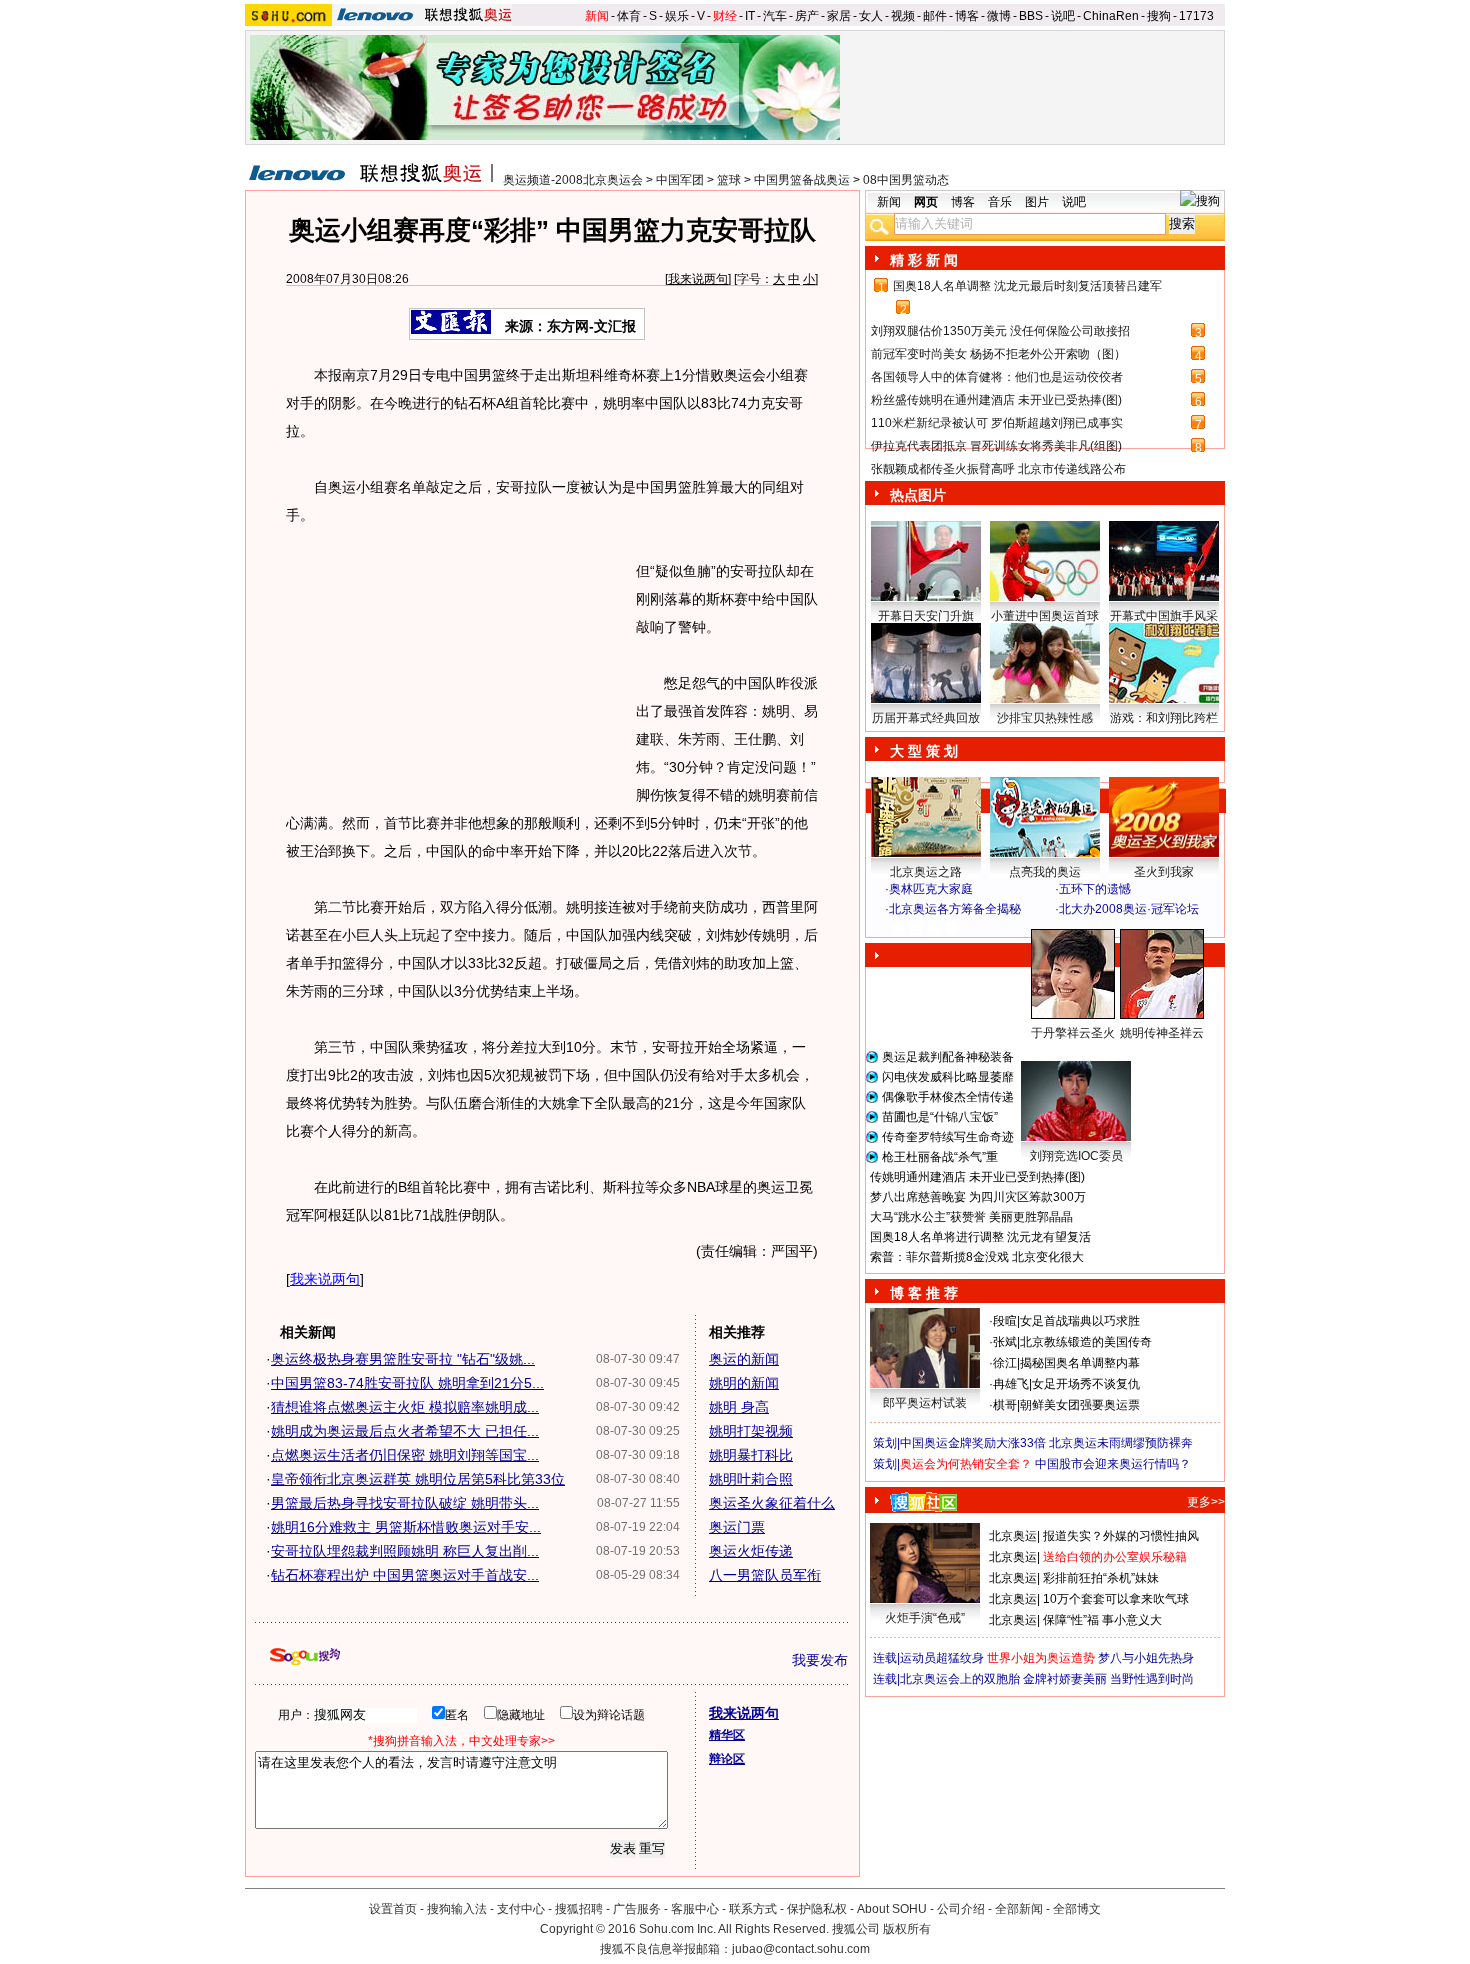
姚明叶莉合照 (751, 1479)
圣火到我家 (1164, 872)
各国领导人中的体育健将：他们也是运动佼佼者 (997, 377)
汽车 (775, 16)
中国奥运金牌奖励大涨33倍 (973, 1443)
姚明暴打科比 (751, 1455)
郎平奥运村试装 (925, 1403)
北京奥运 (1013, 1536)
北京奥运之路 (926, 872)
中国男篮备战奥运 (802, 180)
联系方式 (753, 1909)
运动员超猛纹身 (942, 1658)
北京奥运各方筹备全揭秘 (955, 909)
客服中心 (695, 1909)
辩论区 (727, 1759)
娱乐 (677, 16)
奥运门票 (737, 1527)
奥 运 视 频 (925, 928)
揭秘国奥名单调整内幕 (1080, 1363)
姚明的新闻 (744, 1383)
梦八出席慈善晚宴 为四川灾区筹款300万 (978, 1197)
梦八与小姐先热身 (1146, 1658)
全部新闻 (1019, 1909)
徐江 (1005, 1363)
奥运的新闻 (744, 1359)
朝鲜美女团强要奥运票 (1080, 1405)
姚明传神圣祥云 (1162, 1033)
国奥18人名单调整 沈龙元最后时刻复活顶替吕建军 (1027, 286)
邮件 (935, 16)
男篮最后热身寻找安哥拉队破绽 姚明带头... (405, 1503)
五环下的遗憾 (1095, 889)
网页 (926, 202)
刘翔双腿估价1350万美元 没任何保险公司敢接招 (1000, 331)
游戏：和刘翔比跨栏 (1164, 718)
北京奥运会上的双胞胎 (960, 1679)
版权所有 (907, 1929)
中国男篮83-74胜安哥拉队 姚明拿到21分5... (407, 1383)
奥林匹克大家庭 (931, 889)
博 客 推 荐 (924, 1293)
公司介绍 (961, 1909)
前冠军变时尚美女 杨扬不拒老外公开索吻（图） (998, 354)
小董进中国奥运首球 (1045, 616)
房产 (807, 16)
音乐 (1000, 202)
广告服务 (637, 1909)
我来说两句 (698, 279)
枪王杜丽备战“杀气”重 (940, 1157)
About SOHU (892, 1909)
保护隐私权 (817, 1909)
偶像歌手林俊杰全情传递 (948, 1097)
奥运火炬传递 (751, 1551)
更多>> (1206, 1502)
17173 (1196, 16)
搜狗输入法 (457, 1909)
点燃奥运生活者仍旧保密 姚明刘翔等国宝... (405, 1455)
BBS (1031, 16)
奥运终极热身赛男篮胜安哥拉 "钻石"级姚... (403, 1359)
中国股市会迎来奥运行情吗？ (1113, 1464)
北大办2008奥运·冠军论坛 (1129, 909)
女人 (871, 16)
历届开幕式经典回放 (926, 718)
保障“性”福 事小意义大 (1102, 1620)
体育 (629, 16)
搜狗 (1159, 16)
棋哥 (1005, 1405)
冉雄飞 (1011, 1384)
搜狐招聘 (579, 1909)
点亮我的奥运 (1045, 872)
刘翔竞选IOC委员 (1076, 1156)
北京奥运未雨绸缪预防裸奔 (1121, 1443)
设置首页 (393, 1909)
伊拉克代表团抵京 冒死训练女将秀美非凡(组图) (996, 446)
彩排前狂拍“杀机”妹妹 (1101, 1578)
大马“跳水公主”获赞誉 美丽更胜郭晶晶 (971, 1217)
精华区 (727, 1735)
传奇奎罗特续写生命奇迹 (948, 1137)
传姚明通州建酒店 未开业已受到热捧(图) (977, 1177)
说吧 (1063, 16)
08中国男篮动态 (906, 180)
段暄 (1005, 1321)
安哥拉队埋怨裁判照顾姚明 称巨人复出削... (405, 1551)
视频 (903, 16)
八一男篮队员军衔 (765, 1575)
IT (750, 16)
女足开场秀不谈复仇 (1086, 1384)
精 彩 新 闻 (924, 260)
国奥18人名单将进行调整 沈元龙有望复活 (980, 1237)
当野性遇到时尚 (1152, 1679)
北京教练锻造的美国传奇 (1086, 1342)
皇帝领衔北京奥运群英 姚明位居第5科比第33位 (418, 1479)
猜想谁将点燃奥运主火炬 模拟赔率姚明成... (405, 1407)
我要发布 (820, 1660)
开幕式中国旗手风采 (1164, 616)
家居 (839, 16)
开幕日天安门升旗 (926, 616)
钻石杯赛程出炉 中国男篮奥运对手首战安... (405, 1575)
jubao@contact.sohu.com (801, 1949)
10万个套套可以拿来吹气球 (1116, 1599)
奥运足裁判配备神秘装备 (948, 1057)
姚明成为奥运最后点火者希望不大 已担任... (405, 1431)
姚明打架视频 (751, 1431)
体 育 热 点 (1055, 1052)
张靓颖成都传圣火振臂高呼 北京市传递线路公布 (998, 469)
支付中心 (521, 1909)
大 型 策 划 (924, 751)
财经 (725, 16)
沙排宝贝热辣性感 (1045, 718)
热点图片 (918, 495)
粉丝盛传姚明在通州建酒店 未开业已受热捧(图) (996, 400)
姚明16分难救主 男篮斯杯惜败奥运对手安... (406, 1527)
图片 (1037, 202)
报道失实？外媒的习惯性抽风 (1121, 1536)
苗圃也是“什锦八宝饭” (940, 1117)
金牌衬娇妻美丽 (1065, 1679)
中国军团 (680, 180)
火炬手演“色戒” (925, 1618)
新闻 (597, 16)
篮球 (729, 180)
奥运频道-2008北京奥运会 (573, 180)
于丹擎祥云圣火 (1073, 1033)
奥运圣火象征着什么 (772, 1503)
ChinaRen (1111, 16)
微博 (999, 16)
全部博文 (1077, 1909)
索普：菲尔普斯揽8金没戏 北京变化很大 (977, 1257)
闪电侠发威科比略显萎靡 (948, 1077)
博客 (967, 16)
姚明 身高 (739, 1407)
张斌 (1005, 1342)
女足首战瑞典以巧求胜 (1080, 1321)
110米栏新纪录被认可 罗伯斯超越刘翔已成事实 (997, 423)
